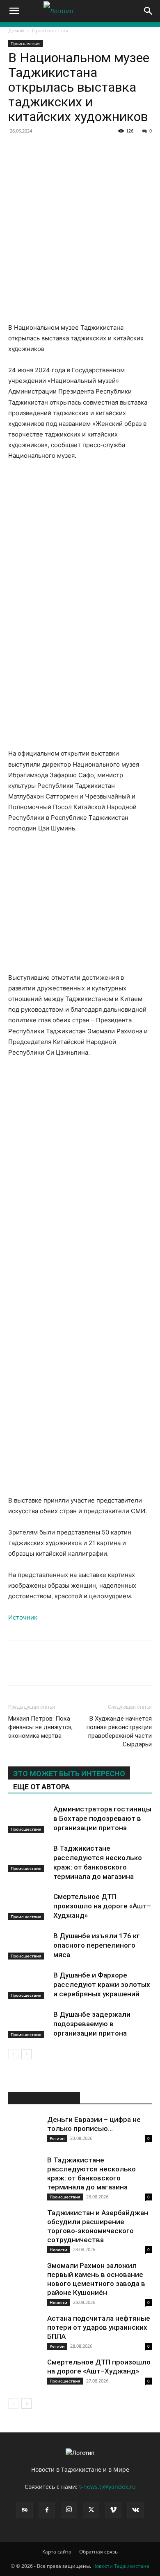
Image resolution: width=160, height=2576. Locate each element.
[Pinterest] (73, 149)
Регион (57, 2138)
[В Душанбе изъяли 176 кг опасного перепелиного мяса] (29, 1945)
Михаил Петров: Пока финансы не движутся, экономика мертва (40, 1727)
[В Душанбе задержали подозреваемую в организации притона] (29, 2024)
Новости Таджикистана (121, 2566)
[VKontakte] (135, 2510)
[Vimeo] (113, 2510)
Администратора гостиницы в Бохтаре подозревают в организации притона (102, 1818)
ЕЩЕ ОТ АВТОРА (41, 1787)
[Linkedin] (111, 149)
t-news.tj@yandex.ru (107, 2487)
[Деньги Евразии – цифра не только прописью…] (25, 2131)
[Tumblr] (149, 149)
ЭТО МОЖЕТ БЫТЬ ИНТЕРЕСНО (69, 1774)
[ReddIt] (130, 149)
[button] (14, 11)
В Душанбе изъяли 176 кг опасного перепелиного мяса (97, 1945)
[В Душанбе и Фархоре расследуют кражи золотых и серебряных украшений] (29, 1985)
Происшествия (50, 30)
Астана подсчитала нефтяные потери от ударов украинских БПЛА (99, 2327)
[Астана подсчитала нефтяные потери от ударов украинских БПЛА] (25, 2330)
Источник (23, 1617)
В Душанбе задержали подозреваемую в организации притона (92, 2024)
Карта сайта (57, 2552)
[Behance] (25, 2510)
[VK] (35, 149)
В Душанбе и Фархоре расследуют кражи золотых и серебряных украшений (102, 1984)
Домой (16, 30)
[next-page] (26, 2054)
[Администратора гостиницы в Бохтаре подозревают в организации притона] (29, 1819)
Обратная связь (98, 2552)
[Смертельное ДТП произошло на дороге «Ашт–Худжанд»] (29, 1906)
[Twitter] (54, 149)
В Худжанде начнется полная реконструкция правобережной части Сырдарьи (119, 1731)
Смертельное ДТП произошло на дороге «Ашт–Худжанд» (102, 1906)
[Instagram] (69, 2510)
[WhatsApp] (92, 149)
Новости (58, 2250)
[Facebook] (16, 149)
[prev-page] (13, 2054)
